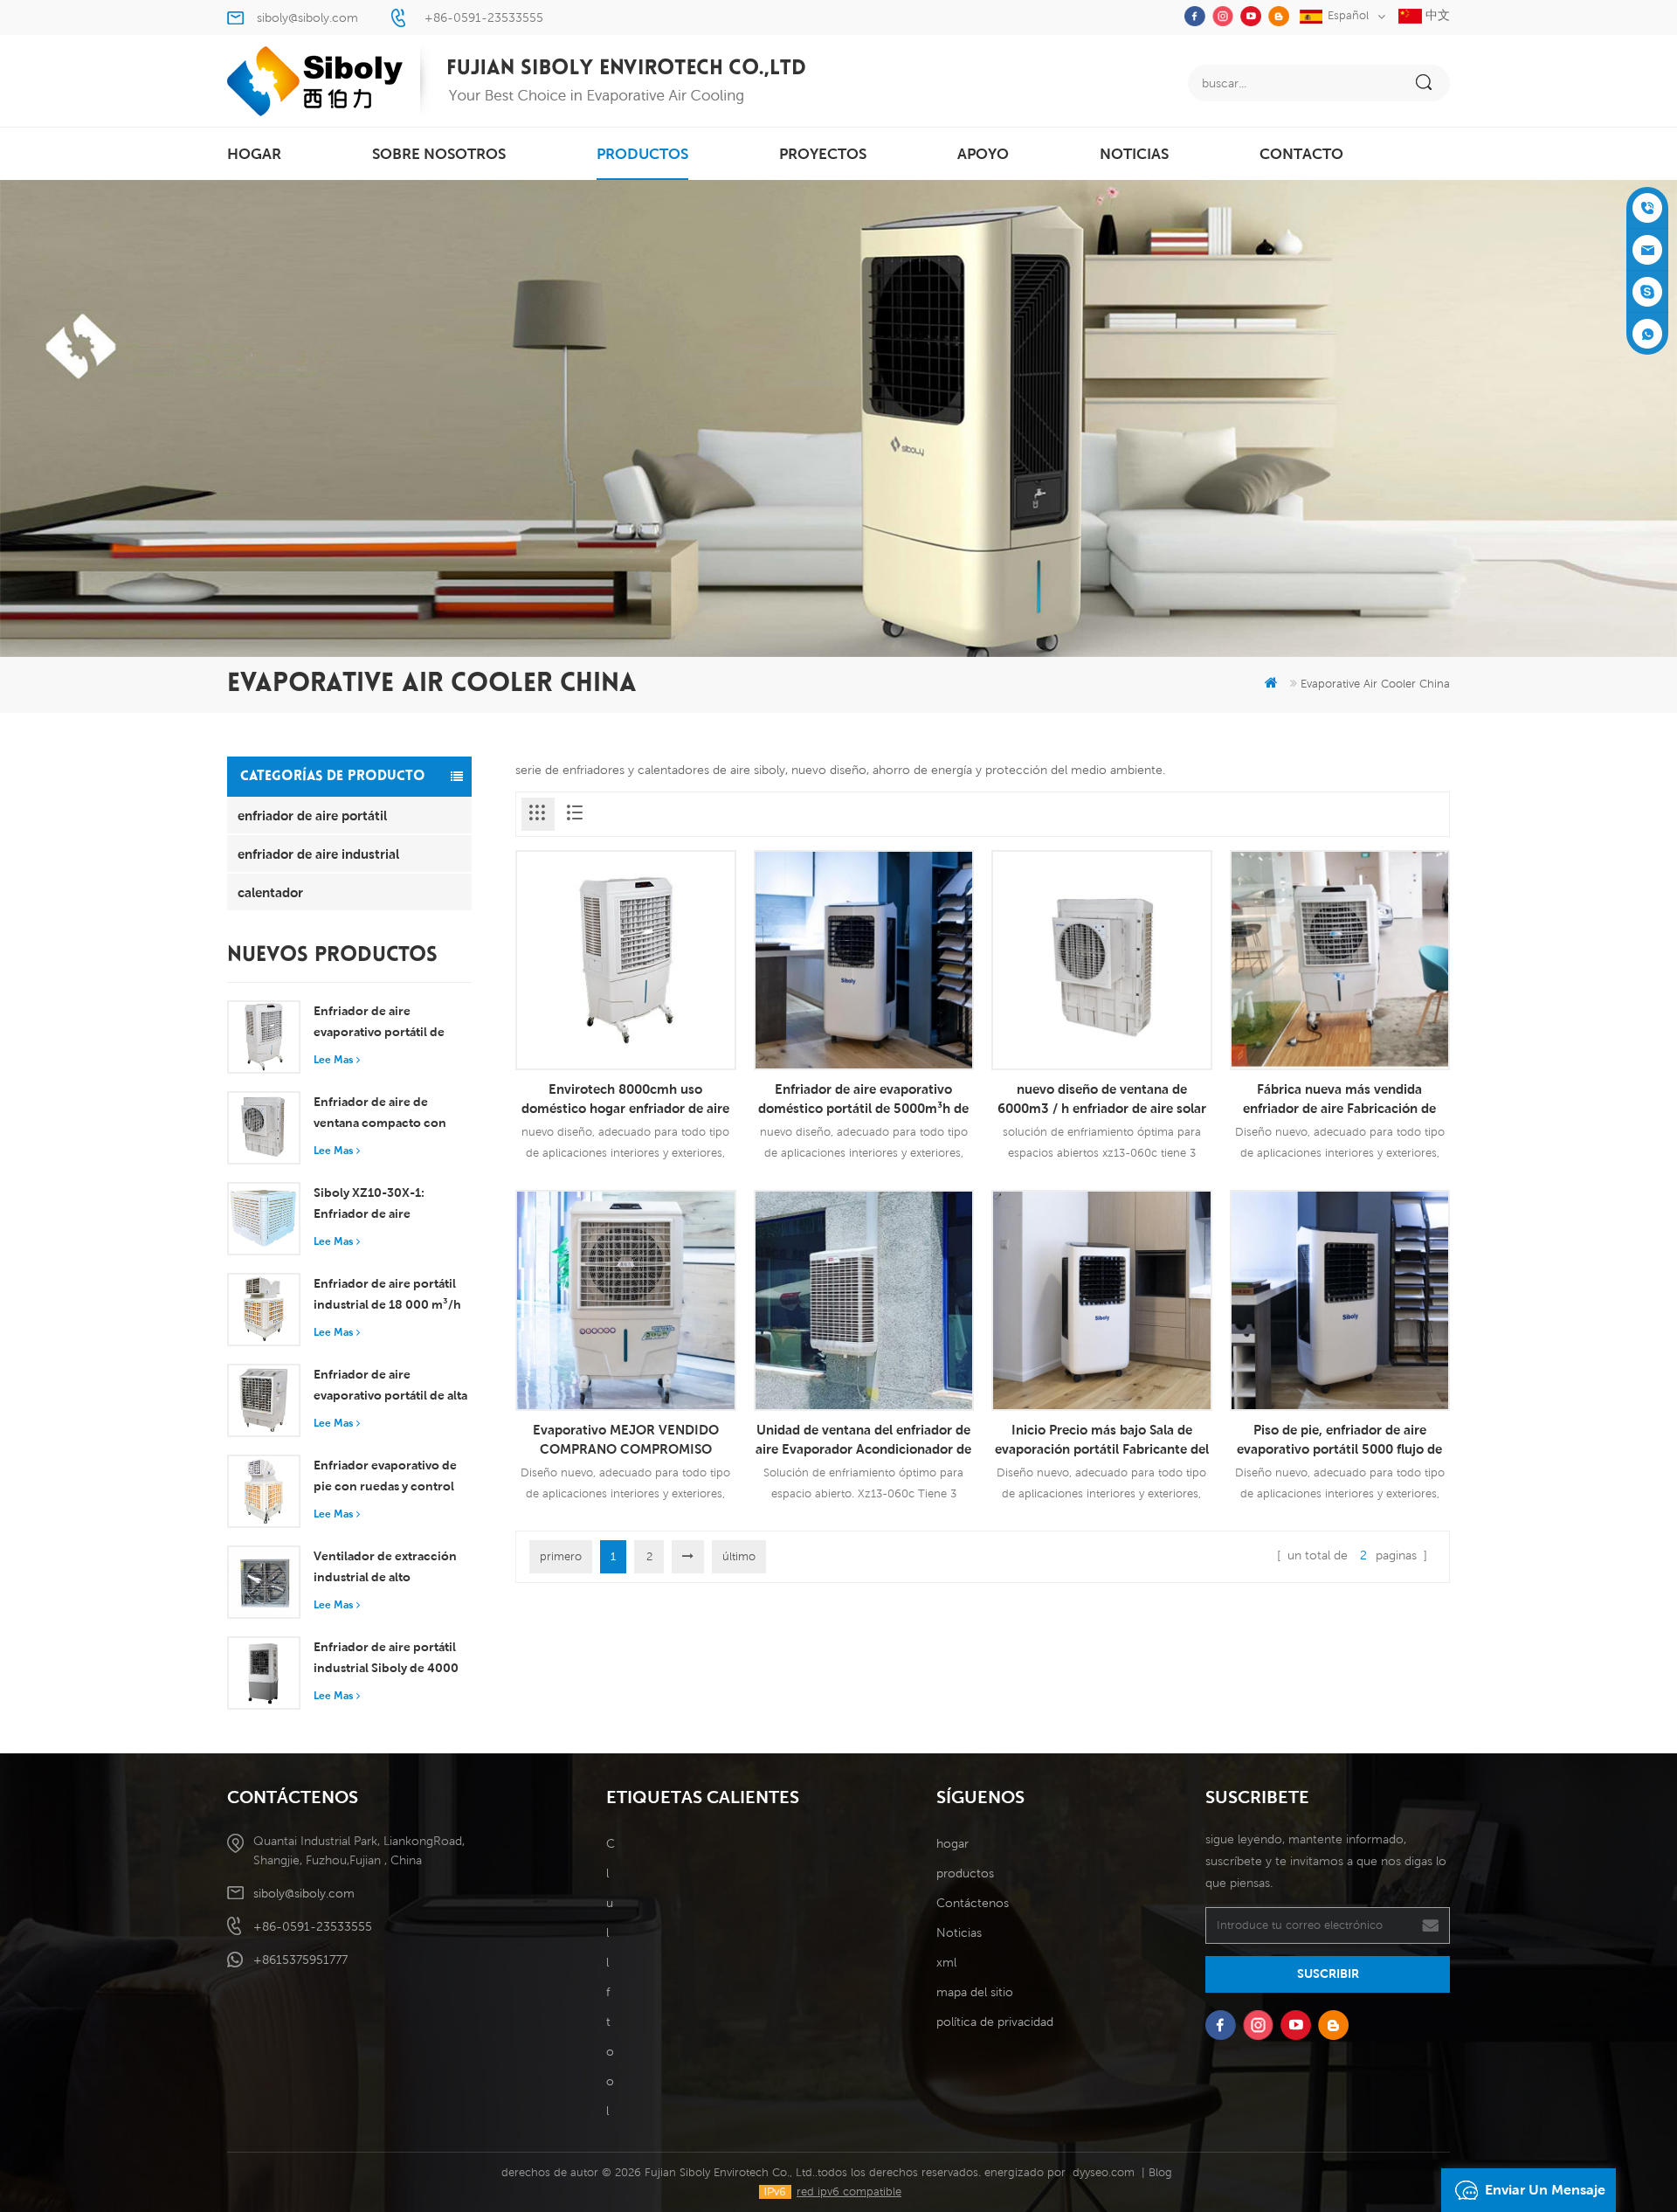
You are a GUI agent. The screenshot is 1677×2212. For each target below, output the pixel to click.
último (739, 1556)
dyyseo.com (1104, 2172)
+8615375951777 (300, 1960)
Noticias (1134, 154)
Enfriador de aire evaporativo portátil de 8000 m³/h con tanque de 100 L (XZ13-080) (389, 1023)
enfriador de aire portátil (312, 815)
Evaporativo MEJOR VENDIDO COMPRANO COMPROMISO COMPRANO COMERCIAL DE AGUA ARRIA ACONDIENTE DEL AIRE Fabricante (626, 1440)
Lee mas (333, 1059)
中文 (1436, 15)
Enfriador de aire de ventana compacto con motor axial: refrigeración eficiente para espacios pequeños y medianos (387, 1114)
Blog (1160, 2172)
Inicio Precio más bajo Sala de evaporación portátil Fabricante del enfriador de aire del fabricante (1102, 1440)
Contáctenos (973, 1903)
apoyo (983, 154)
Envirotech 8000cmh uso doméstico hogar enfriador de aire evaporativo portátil (625, 1099)
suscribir (1328, 1974)
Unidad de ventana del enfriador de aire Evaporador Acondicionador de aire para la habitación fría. (863, 1440)
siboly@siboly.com (307, 17)
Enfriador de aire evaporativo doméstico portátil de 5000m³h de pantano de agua (863, 1099)
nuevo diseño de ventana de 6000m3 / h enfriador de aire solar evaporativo (1102, 1099)
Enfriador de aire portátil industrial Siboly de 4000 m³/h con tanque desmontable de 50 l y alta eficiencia (388, 1659)
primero (561, 1556)
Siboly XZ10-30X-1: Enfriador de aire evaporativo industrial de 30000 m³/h (385, 1205)
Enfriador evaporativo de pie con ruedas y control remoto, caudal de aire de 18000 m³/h (387, 1477)
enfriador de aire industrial (318, 854)
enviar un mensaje (1545, 2190)
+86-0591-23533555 (484, 17)
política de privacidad (995, 2022)
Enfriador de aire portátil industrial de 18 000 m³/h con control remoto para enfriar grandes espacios (387, 1296)
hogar (254, 154)
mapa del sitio (975, 1992)
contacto (1301, 154)
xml (946, 1962)
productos (642, 154)
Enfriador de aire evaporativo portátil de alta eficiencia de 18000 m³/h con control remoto (390, 1386)
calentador (270, 892)
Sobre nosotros (439, 154)
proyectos (823, 154)
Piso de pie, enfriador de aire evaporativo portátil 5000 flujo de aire (1339, 1440)
